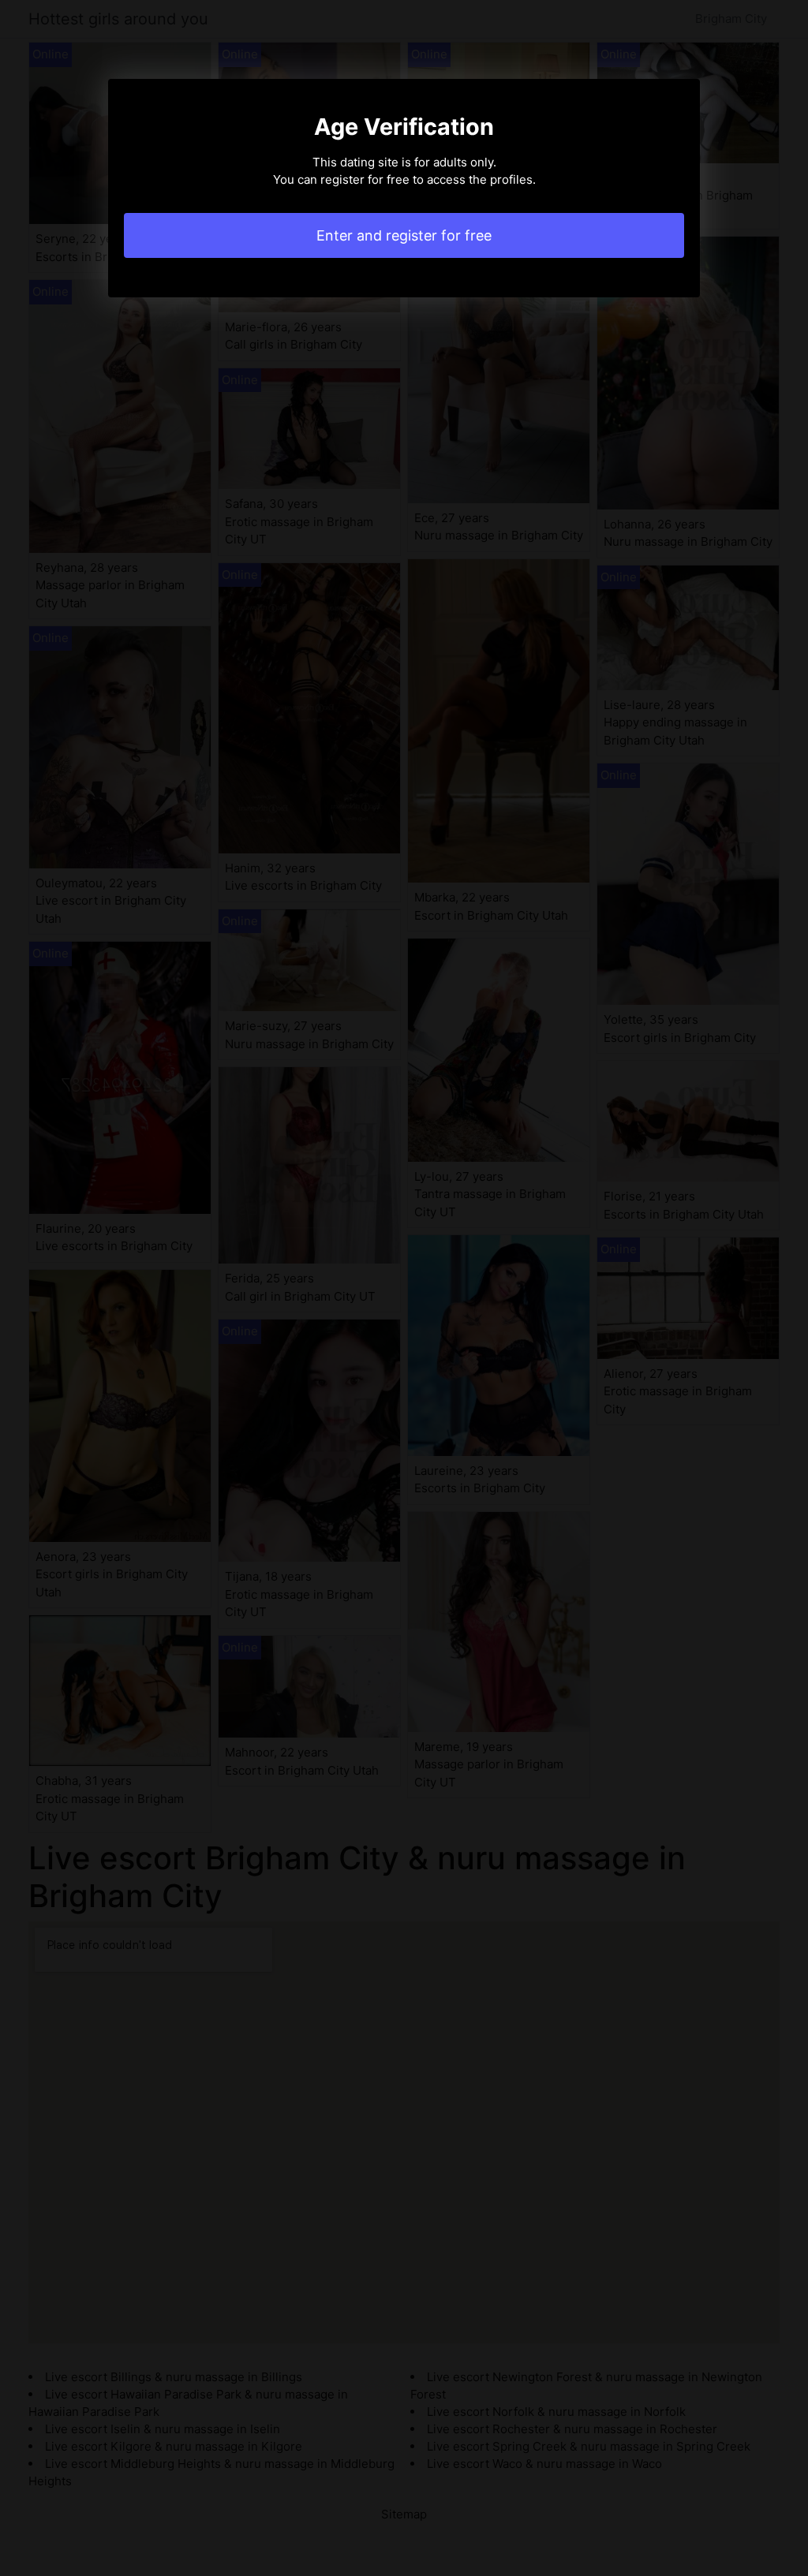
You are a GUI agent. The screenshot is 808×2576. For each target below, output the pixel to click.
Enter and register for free (404, 235)
